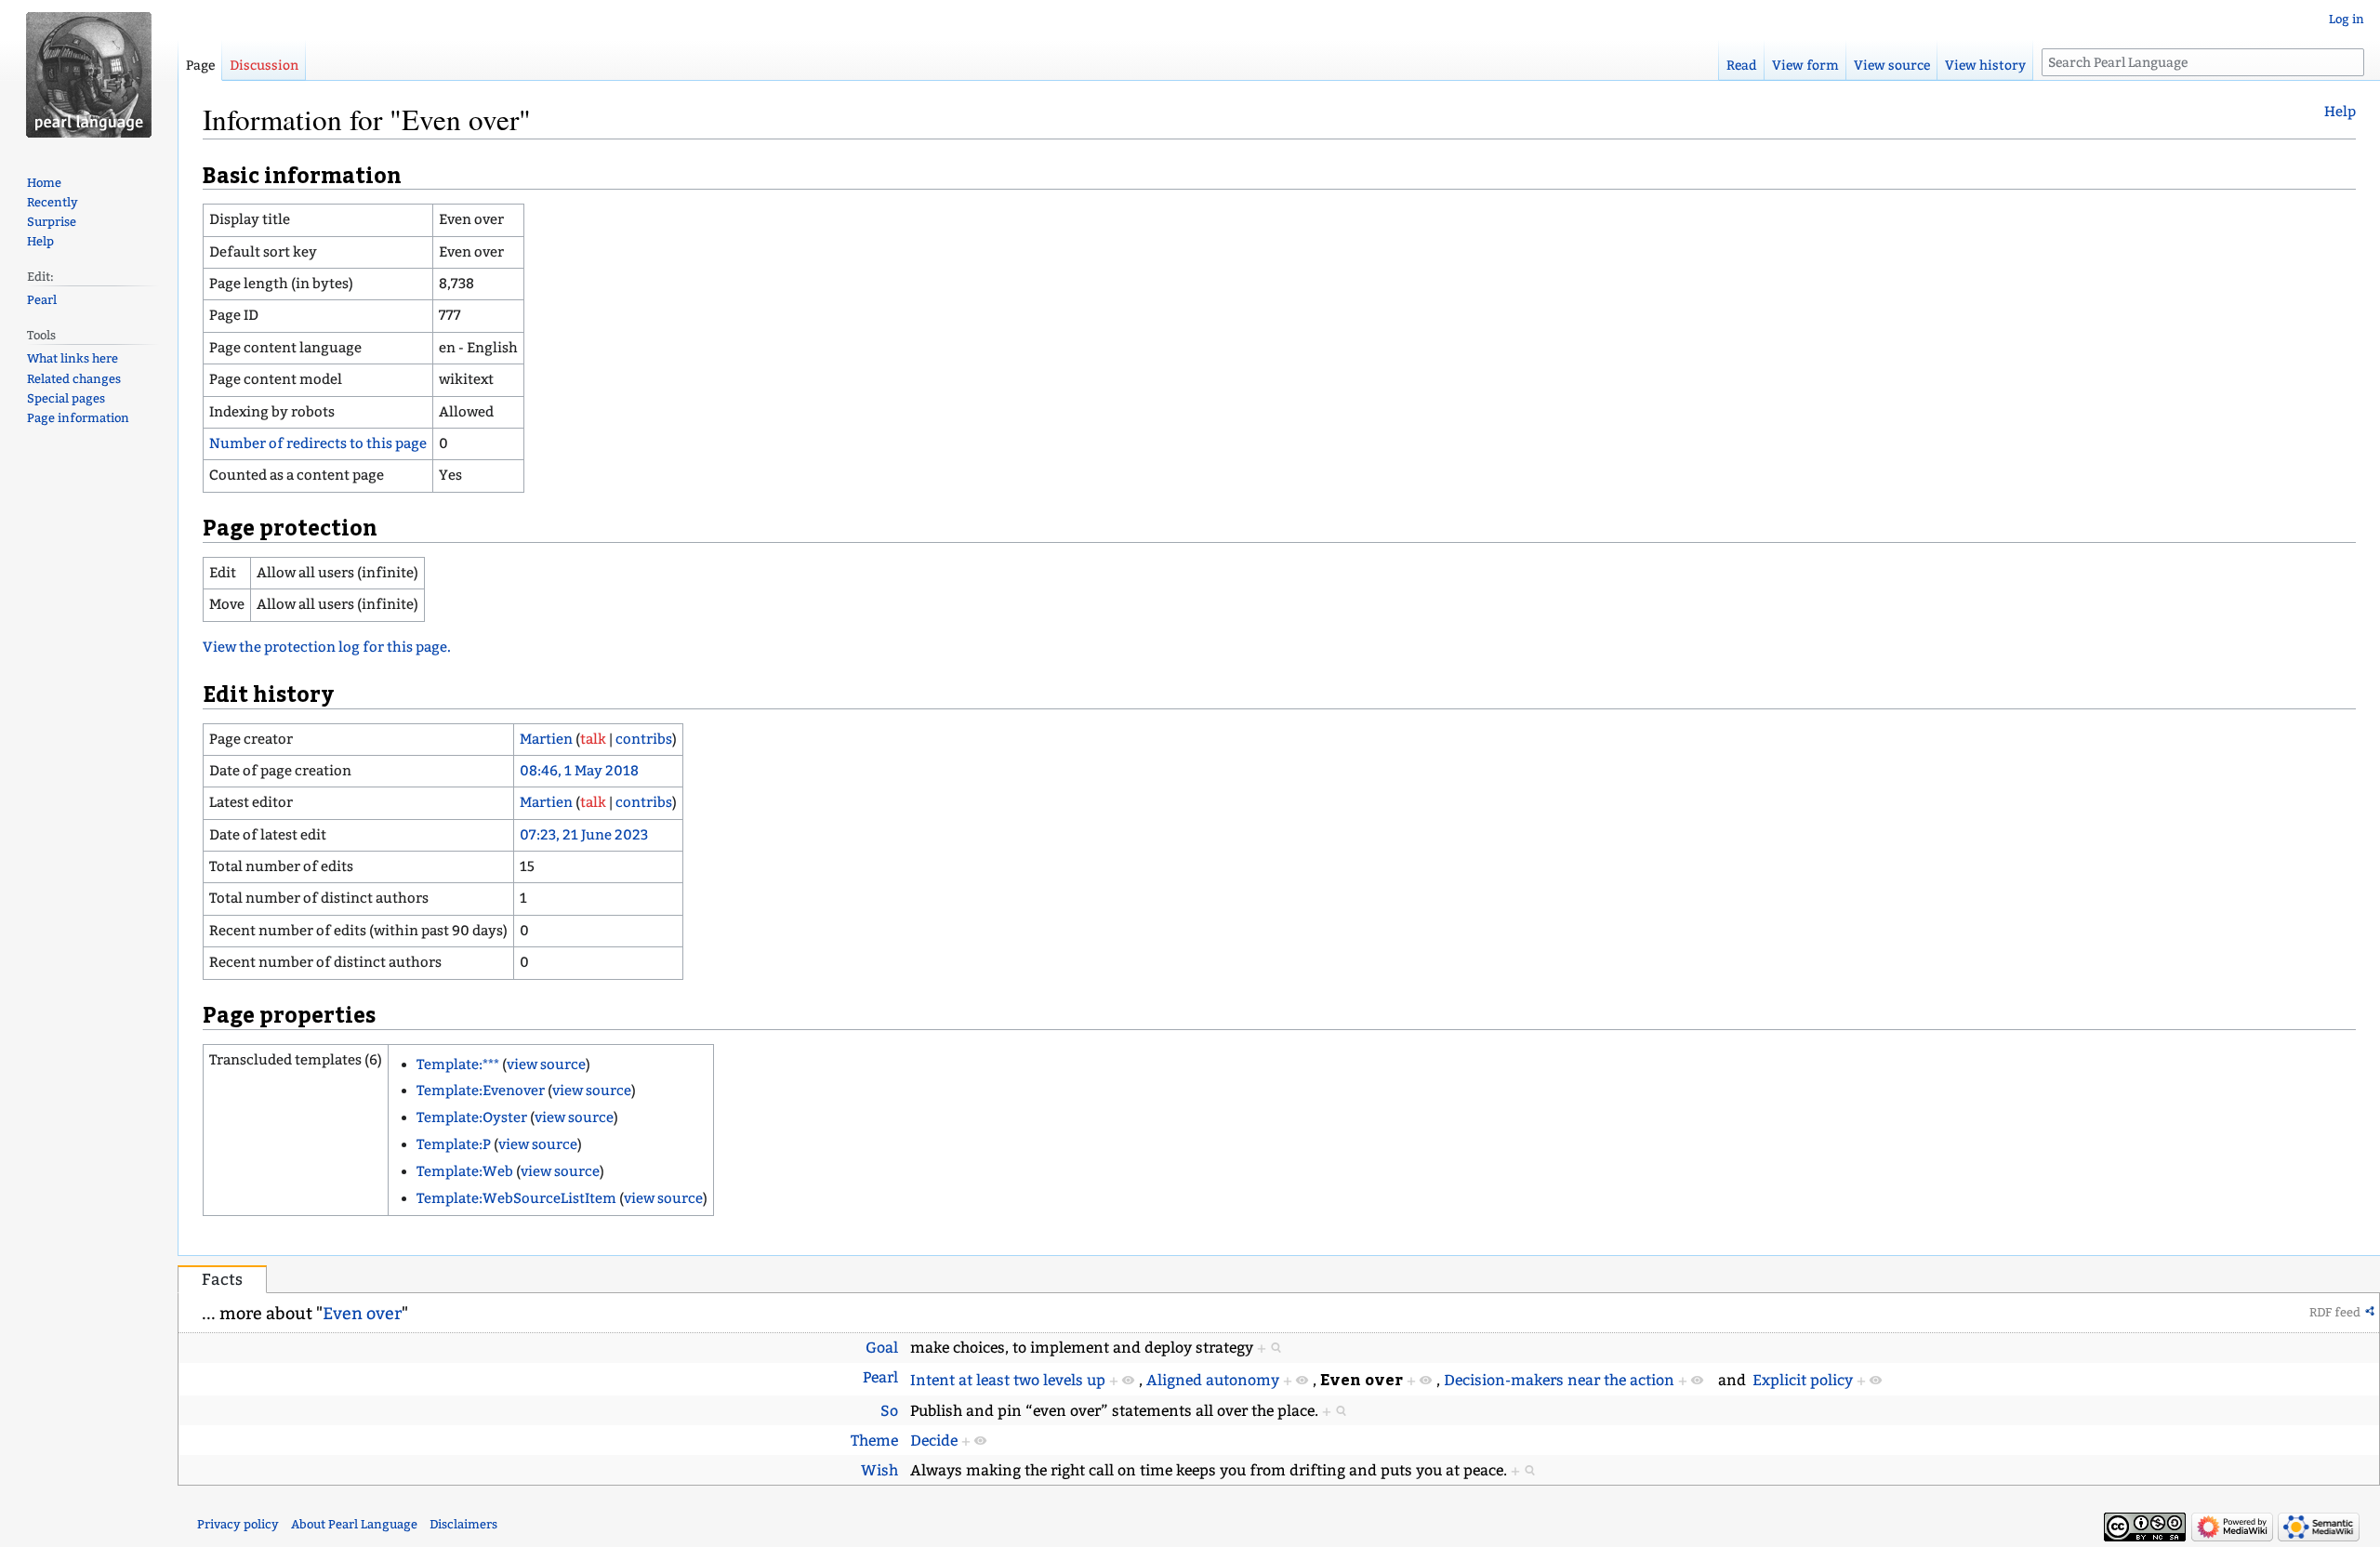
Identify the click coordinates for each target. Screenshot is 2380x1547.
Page (200, 66)
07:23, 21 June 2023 (584, 835)
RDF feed (2335, 1312)
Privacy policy (238, 1524)
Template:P (454, 1144)
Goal (882, 1348)
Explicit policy (1803, 1380)
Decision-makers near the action (1559, 1380)
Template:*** (458, 1064)
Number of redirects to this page (318, 443)
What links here (73, 358)
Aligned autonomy (1213, 1380)
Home (44, 183)
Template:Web (465, 1171)
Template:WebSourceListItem (516, 1198)
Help (2340, 112)
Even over (362, 1314)
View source (1892, 66)
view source (546, 1064)
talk (593, 739)
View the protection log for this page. (327, 647)
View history (1985, 66)
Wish (879, 1470)
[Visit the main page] (89, 74)
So (889, 1411)
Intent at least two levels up (1008, 1380)
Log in (2347, 19)
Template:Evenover (481, 1091)
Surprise (52, 222)
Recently (53, 202)
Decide (934, 1441)
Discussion (264, 66)
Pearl (880, 1377)
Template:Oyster (472, 1117)
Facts (222, 1280)
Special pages (66, 398)
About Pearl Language (354, 1524)
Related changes (74, 379)
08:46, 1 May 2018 (579, 771)
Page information (78, 418)
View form (1805, 66)
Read (1742, 66)
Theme (874, 1441)
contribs (644, 739)
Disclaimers (463, 1524)
